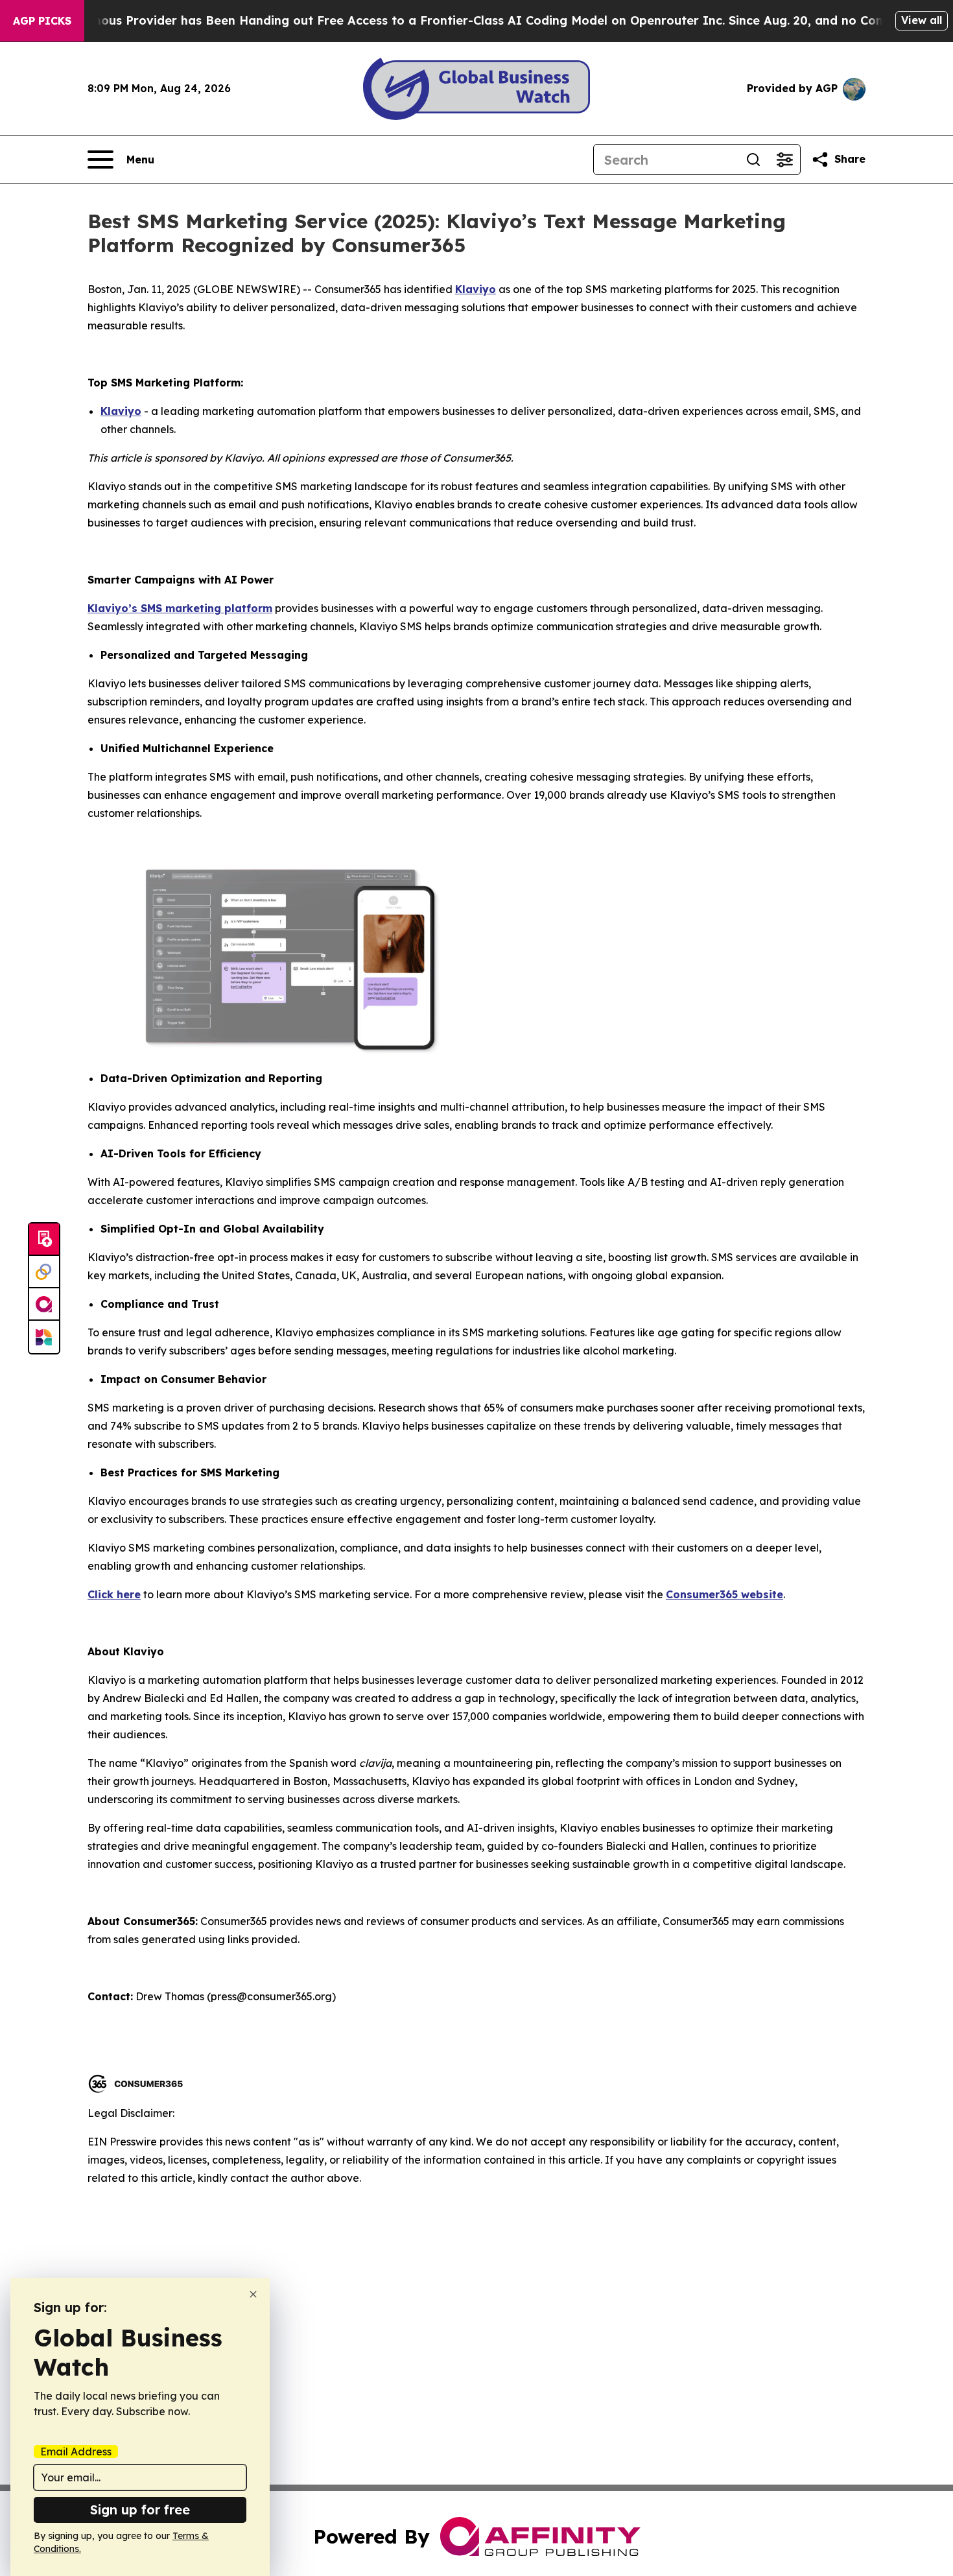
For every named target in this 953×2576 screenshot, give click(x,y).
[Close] (253, 2294)
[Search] (753, 160)
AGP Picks (42, 21)
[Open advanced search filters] (784, 160)
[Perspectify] (44, 1272)
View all (922, 20)
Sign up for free (140, 2510)
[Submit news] (44, 1240)
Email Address (76, 2452)
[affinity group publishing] (44, 1305)
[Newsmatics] (44, 1337)
